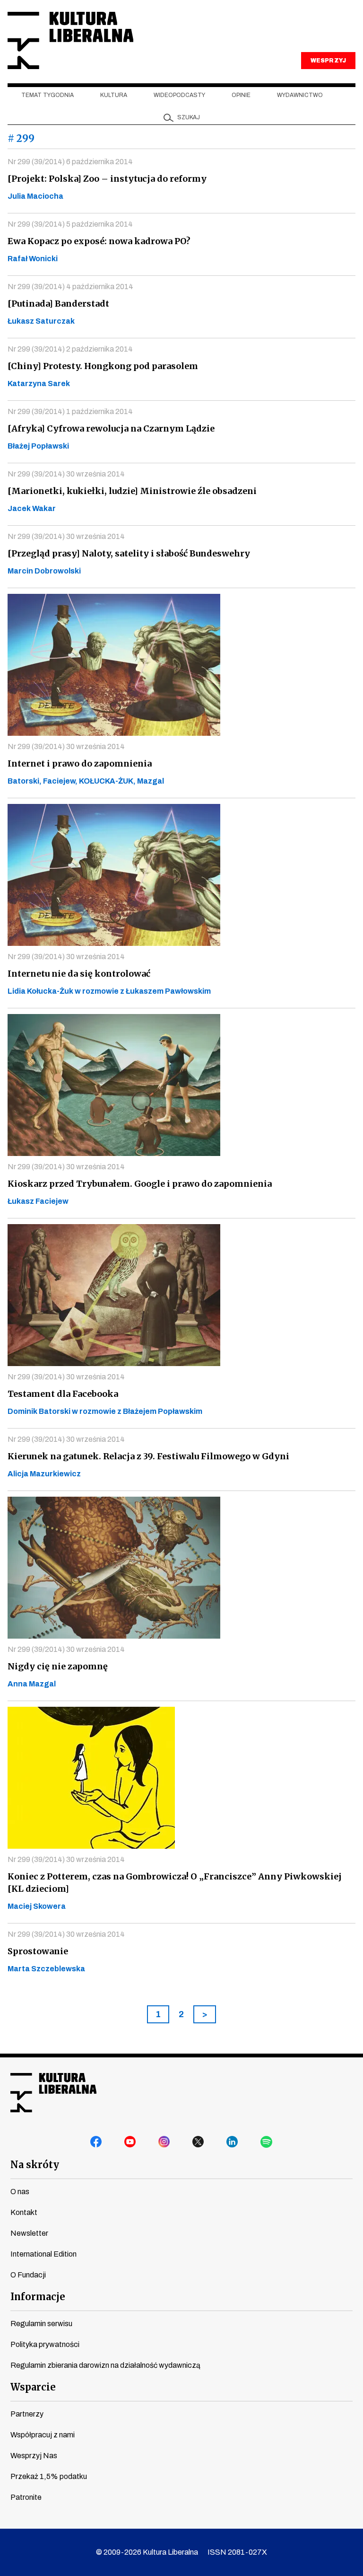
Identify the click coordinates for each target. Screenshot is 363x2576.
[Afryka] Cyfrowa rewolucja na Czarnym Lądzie (111, 428)
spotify (267, 2142)
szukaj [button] (189, 117)
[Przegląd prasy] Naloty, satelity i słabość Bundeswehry (129, 553)
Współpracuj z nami (43, 2435)
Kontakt (24, 2212)
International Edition (43, 2254)
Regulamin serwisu (41, 2324)
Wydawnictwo (300, 95)
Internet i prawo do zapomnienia (80, 763)
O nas (20, 2192)
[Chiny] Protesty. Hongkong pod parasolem (103, 366)
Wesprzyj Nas (34, 2456)
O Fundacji (28, 2275)
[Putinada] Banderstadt (58, 304)
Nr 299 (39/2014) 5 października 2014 (70, 224)
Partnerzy (27, 2414)
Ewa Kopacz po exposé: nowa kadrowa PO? (99, 241)
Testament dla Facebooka (63, 1394)
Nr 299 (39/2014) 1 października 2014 (70, 411)
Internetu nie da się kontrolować (79, 974)
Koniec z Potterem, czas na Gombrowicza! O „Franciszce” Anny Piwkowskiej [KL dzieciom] (175, 1883)
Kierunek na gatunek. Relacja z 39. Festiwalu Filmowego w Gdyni (148, 1456)
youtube (130, 2142)
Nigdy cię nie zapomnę (58, 1666)
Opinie (241, 95)
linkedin (233, 2142)
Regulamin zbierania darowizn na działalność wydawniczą (105, 2365)
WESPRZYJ (328, 61)
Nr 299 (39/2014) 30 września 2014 (66, 474)
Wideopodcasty (179, 95)
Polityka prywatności (45, 2344)
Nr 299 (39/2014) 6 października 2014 (70, 162)
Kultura (114, 95)
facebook (96, 2142)
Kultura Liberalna (70, 40)
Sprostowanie (38, 1951)
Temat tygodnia (48, 95)
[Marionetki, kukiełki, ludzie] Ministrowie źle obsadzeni (132, 491)
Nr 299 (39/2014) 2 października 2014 (70, 349)
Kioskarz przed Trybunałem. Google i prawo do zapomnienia (140, 1184)
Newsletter (29, 2233)
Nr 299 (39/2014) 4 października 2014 (70, 287)
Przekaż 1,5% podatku (49, 2476)
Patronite (26, 2497)
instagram (164, 2142)
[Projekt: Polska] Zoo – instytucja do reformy (107, 179)
